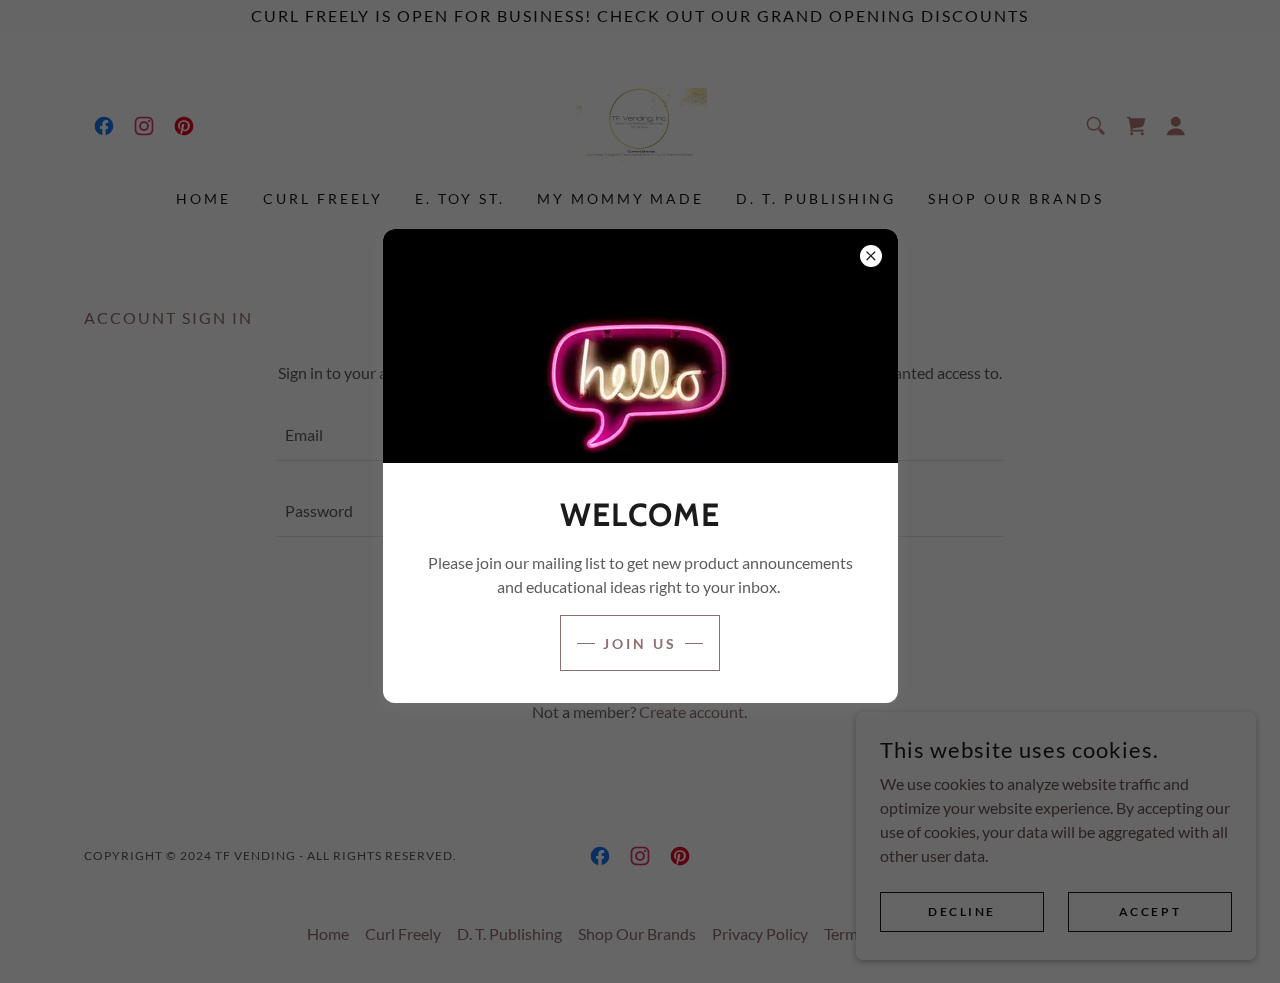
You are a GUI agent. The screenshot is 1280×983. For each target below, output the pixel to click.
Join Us (640, 643)
